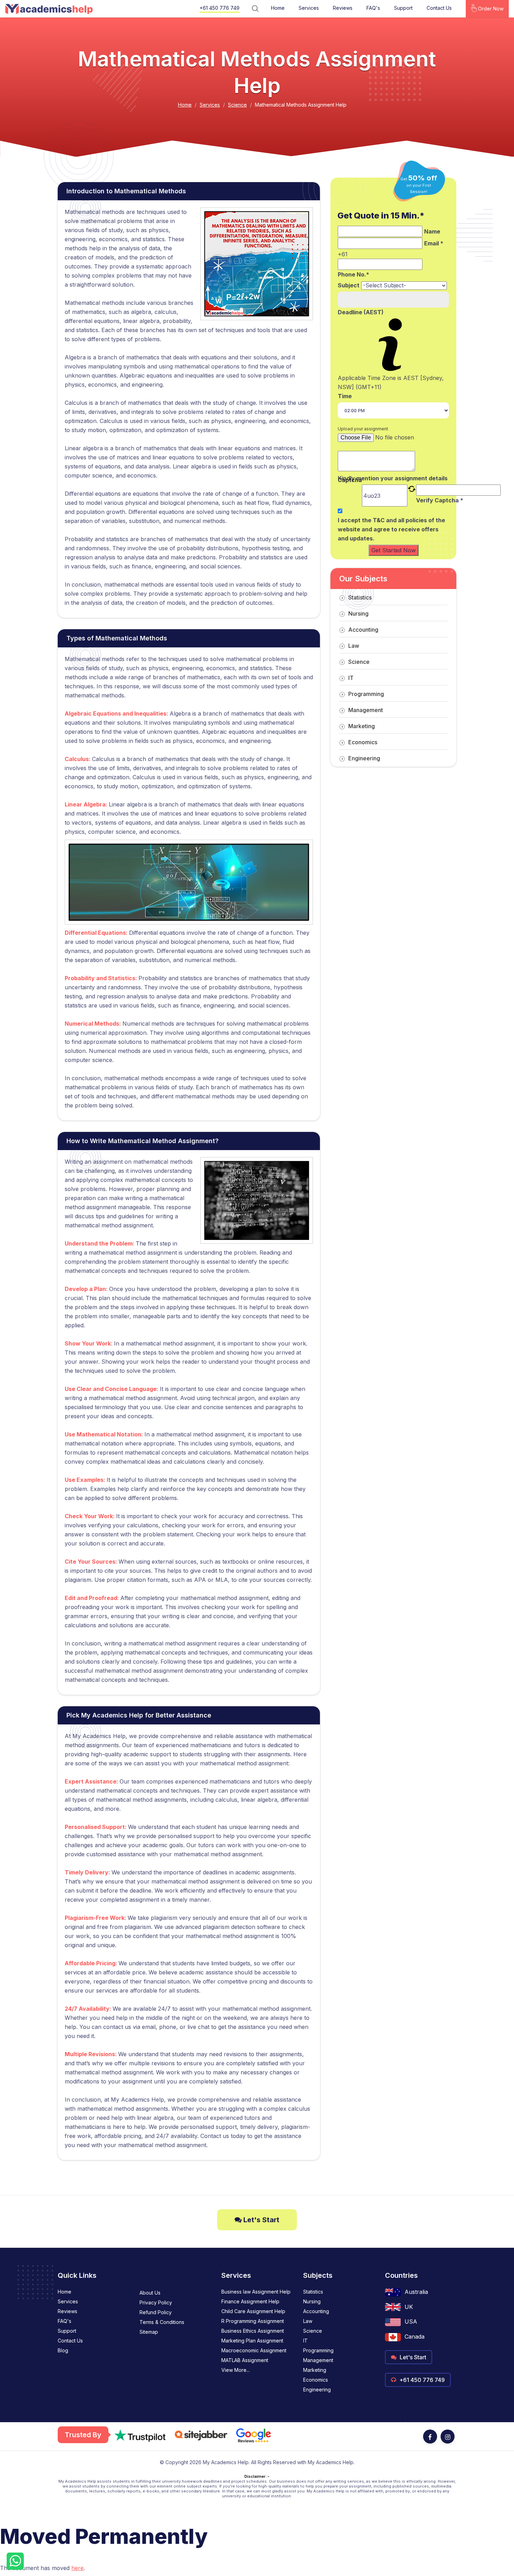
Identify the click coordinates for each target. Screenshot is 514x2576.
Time (345, 396)
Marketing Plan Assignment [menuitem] (252, 2341)
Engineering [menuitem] (317, 2390)
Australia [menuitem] (416, 2292)
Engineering (364, 758)
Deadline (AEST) (361, 312)
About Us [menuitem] (150, 2293)
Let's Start (260, 2220)
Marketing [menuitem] (315, 2370)
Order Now (490, 9)
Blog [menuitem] (63, 2350)
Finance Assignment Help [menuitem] (250, 2301)
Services (309, 8)
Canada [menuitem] (415, 2337)
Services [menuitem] (68, 2301)
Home (278, 8)
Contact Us (439, 8)
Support (403, 8)
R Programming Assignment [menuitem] (253, 2321)
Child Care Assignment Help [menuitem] (253, 2311)
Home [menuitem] (65, 2292)
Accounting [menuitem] (316, 2311)
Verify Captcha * (440, 500)
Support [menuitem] (67, 2331)
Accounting (363, 630)
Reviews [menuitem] (67, 2311)
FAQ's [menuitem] (65, 2321)
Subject (349, 285)
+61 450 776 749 (220, 8)
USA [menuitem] (411, 2322)
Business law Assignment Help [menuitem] (256, 2292)
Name (432, 231)
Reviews (343, 8)
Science (237, 105)
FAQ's (373, 8)
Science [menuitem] (313, 2331)
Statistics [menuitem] (313, 2292)
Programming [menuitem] (318, 2350)
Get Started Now (394, 550)
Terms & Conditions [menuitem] (162, 2322)
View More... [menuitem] (235, 2370)
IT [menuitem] (305, 2341)
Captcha (350, 480)
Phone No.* (354, 274)
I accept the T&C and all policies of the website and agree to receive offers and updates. (391, 529)
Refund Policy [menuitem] (156, 2312)
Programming (366, 694)
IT (351, 678)
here (77, 2568)
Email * (434, 243)
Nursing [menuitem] (312, 2301)
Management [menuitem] (318, 2360)
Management (366, 710)
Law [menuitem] (308, 2321)
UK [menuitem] (409, 2307)
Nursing (358, 613)
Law (354, 646)
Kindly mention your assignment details (393, 478)
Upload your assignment (363, 429)
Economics (363, 742)
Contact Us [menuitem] (70, 2341)
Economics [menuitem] (316, 2380)
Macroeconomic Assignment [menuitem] (254, 2350)
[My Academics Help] (49, 9)
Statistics (360, 597)
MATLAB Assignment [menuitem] (245, 2360)
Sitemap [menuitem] (149, 2332)
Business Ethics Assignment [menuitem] (253, 2331)
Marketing (362, 726)
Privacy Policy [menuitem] (156, 2302)
